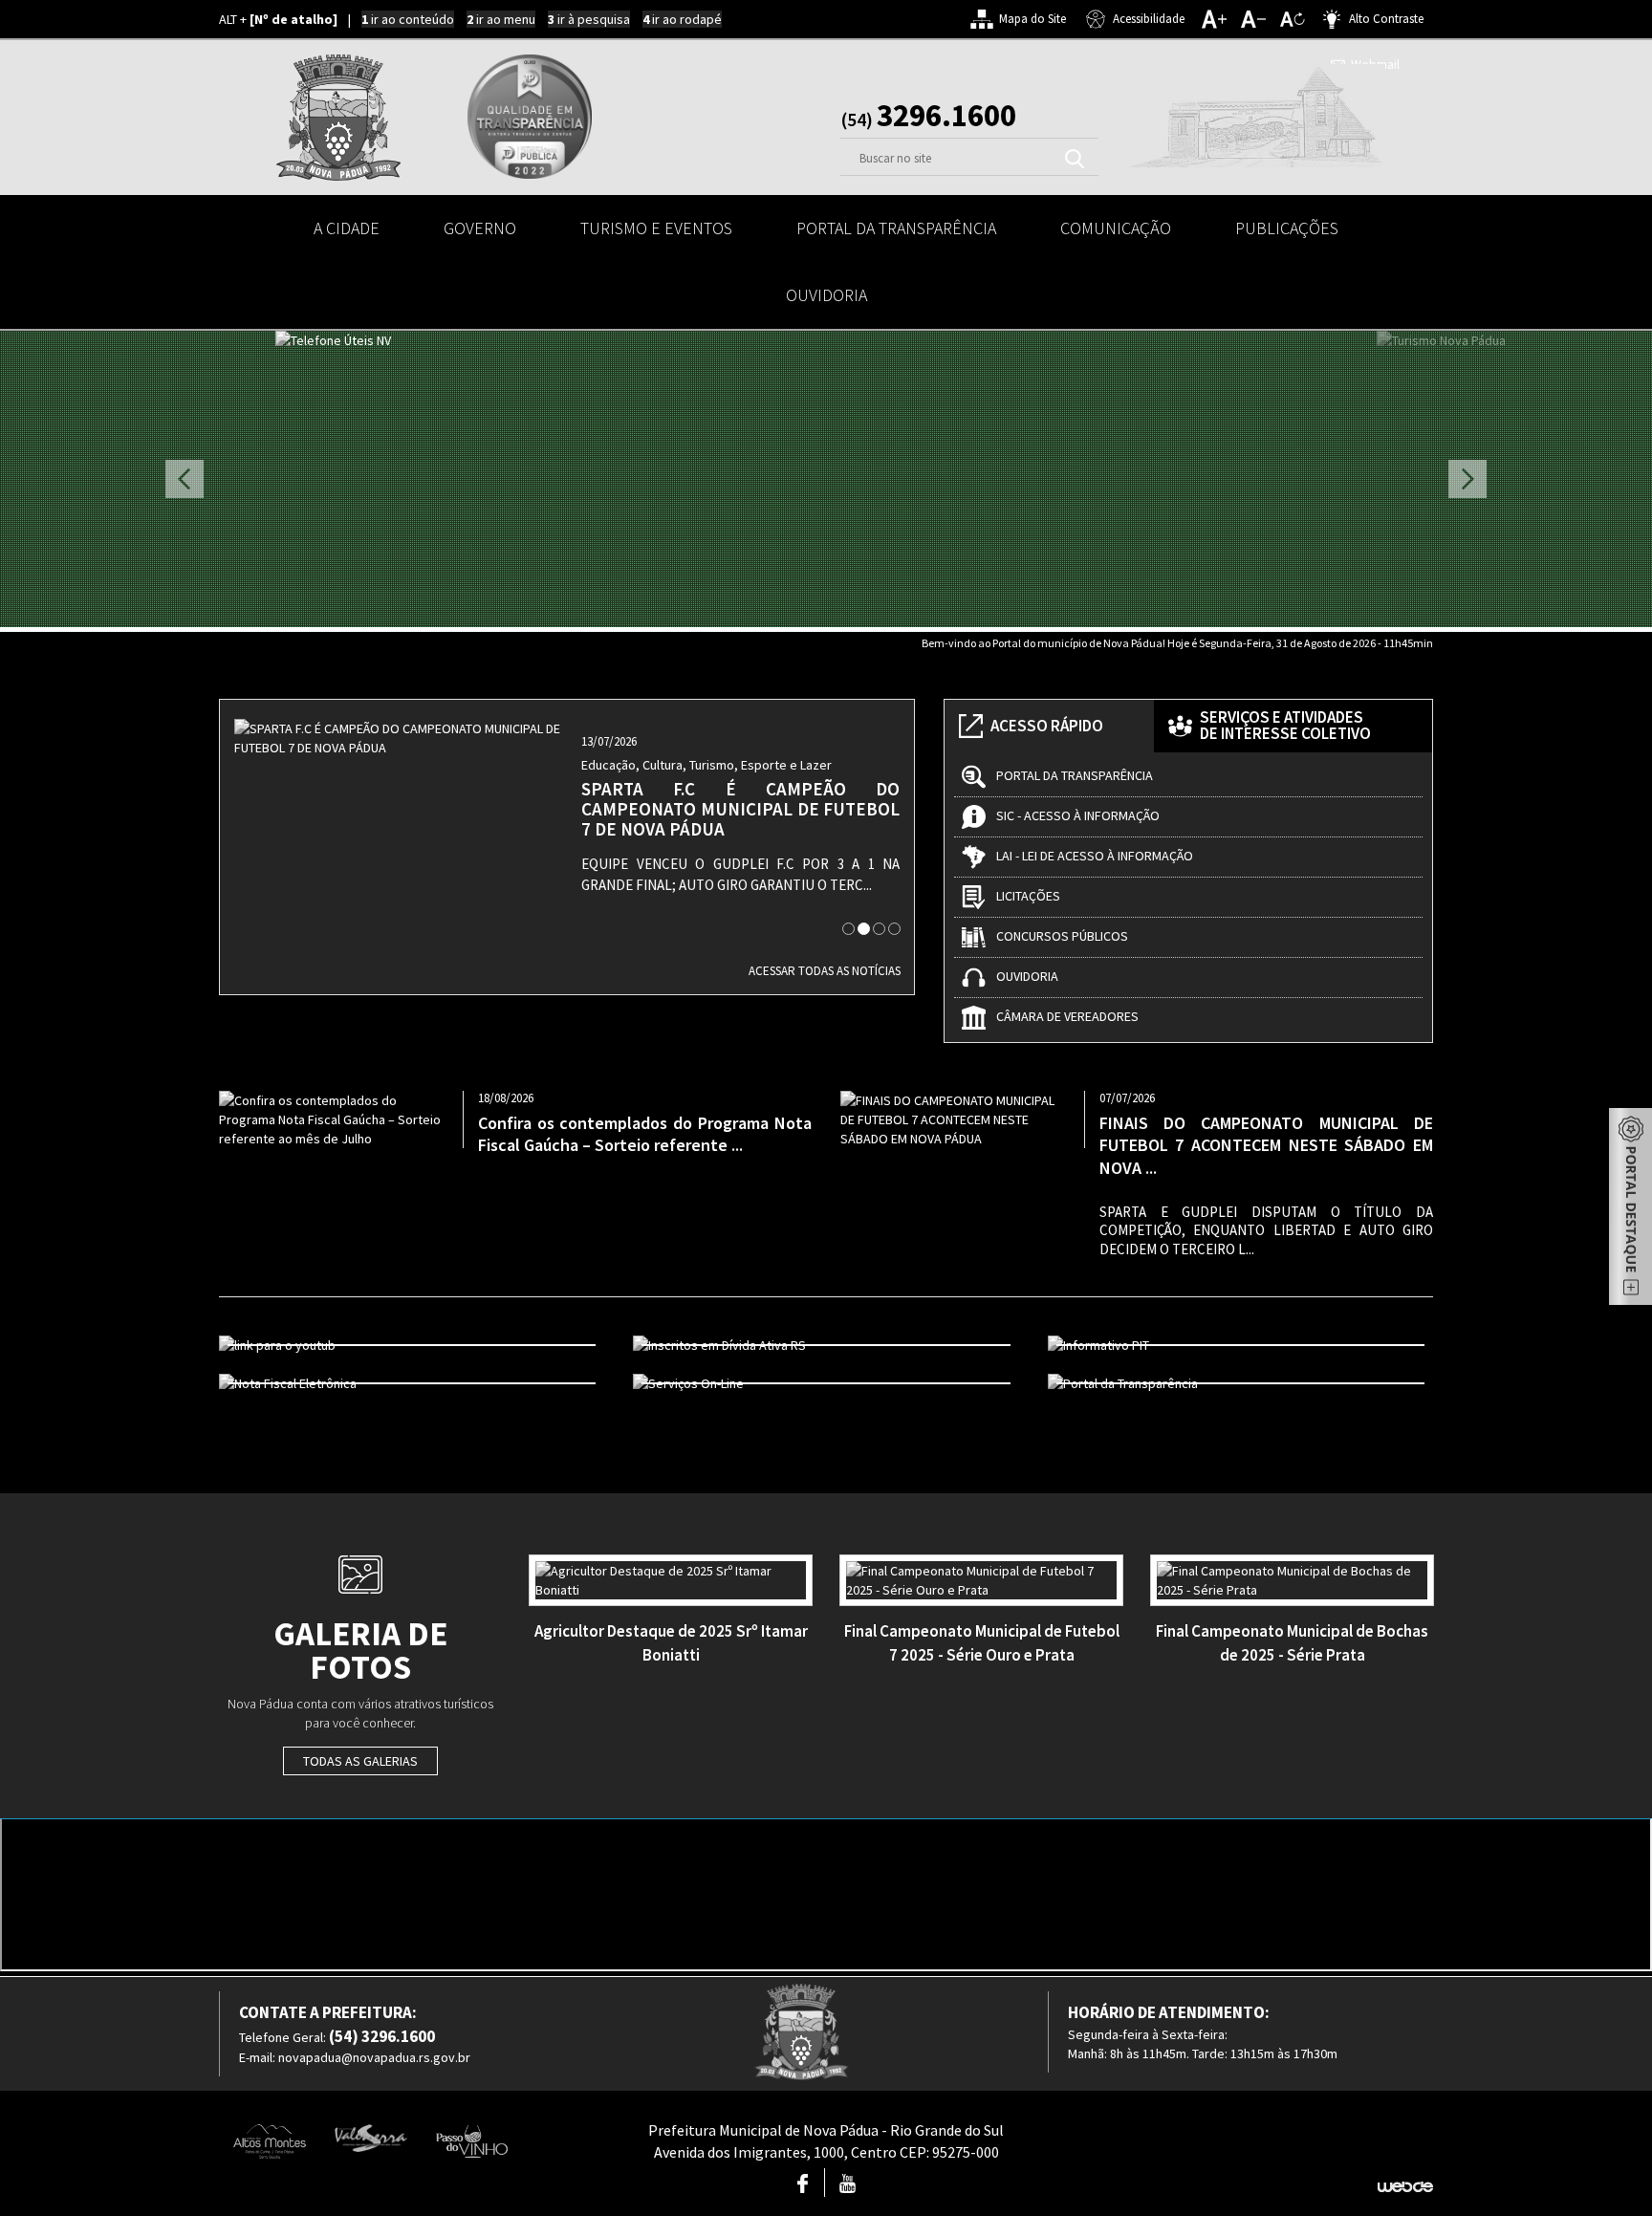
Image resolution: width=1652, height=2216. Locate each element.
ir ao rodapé (682, 19)
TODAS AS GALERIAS (360, 1761)
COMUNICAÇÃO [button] (1116, 228)
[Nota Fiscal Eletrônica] (412, 1383)
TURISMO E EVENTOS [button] (656, 228)
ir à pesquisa (589, 19)
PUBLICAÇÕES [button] (1287, 228)
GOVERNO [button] (480, 228)
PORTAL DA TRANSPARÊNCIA (896, 228)
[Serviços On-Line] (826, 1383)
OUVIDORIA (826, 295)
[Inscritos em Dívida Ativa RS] (826, 1345)
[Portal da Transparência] (1240, 1383)
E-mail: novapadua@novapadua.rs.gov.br (355, 2057)
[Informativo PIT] (1240, 1345)
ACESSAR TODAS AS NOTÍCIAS (825, 971)
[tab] (848, 929)
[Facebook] (803, 2187)
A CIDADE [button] (347, 228)
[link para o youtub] (412, 1345)
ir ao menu (501, 19)
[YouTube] (848, 2187)
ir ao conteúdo (408, 19)
